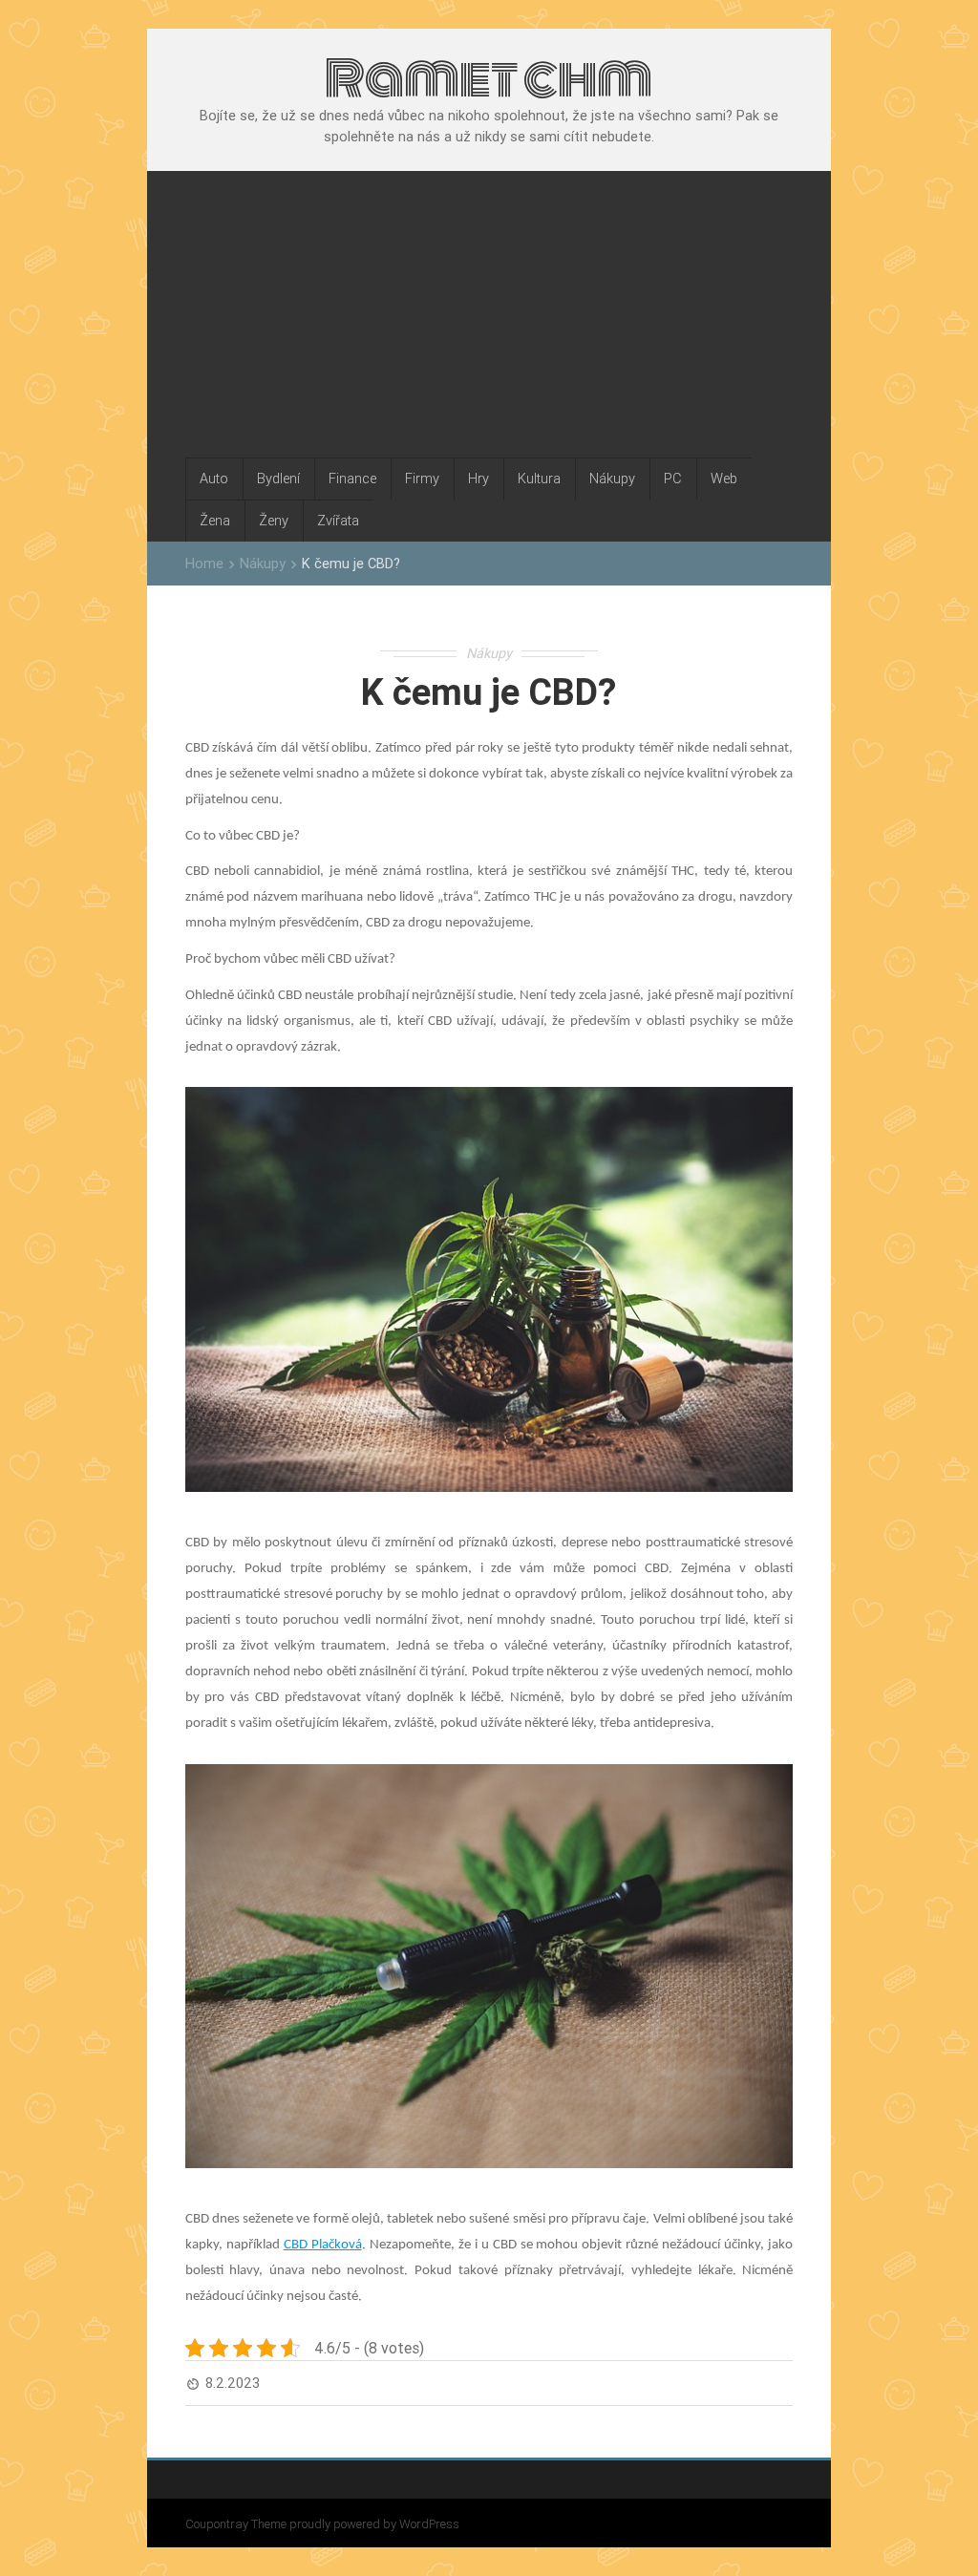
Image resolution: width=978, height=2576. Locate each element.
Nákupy (612, 478)
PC (673, 478)
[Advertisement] (489, 314)
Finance (352, 478)
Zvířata (338, 520)
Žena (215, 520)
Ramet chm (489, 78)
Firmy (422, 478)
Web (724, 478)
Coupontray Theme (237, 2524)
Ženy (274, 520)
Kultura (539, 478)
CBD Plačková (323, 2245)
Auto (214, 478)
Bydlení (278, 478)
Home (204, 563)
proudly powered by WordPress (374, 2524)
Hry (478, 478)
